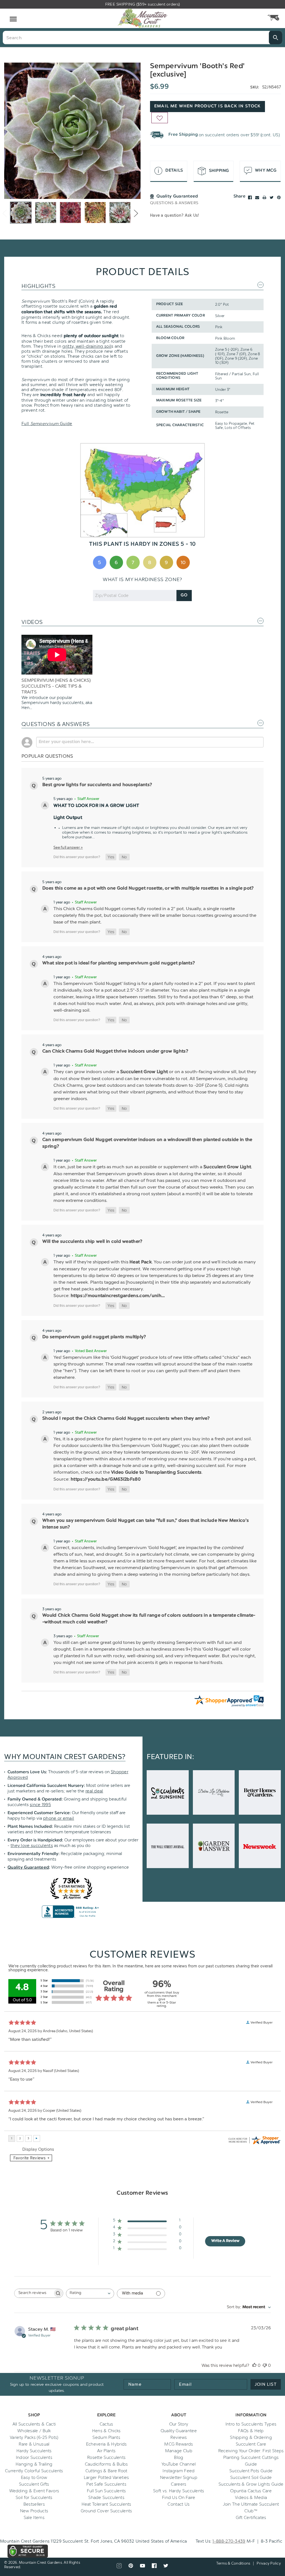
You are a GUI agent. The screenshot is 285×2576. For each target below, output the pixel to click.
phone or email (59, 1818)
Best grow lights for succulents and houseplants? (97, 785)
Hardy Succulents (34, 2451)
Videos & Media (251, 2498)
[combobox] (90, 2294)
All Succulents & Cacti (34, 2424)
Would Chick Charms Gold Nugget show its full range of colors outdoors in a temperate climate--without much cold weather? (149, 1619)
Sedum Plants (106, 2437)
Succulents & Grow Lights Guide (251, 2484)
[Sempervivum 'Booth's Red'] (72, 131)
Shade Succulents (106, 2498)
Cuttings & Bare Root (106, 2471)
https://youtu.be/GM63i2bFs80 (106, 1480)
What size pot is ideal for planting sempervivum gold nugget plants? (119, 963)
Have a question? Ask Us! (175, 215)
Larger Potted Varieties (106, 2478)
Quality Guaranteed (28, 1868)
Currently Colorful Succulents (34, 2471)
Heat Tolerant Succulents (106, 2504)
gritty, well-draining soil (87, 346)
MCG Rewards (179, 2444)
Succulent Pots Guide (251, 2471)
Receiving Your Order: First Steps (251, 2451)
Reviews (179, 2437)
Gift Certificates (251, 2518)
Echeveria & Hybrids (106, 2444)
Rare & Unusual (34, 2444)
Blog (179, 2458)
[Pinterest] (279, 197)
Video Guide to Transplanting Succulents (156, 1473)
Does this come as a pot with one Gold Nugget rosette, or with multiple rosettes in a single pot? (148, 888)
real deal (94, 1791)
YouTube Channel (179, 2464)
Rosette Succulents (106, 2458)
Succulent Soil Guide (251, 2478)
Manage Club (179, 2451)
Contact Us (179, 2504)
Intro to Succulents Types (251, 2424)
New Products (34, 2511)
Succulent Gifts (34, 2484)
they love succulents (32, 1846)
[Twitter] (272, 197)
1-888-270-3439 (229, 2541)
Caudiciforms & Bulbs (106, 2464)
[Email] (257, 197)
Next (136, 213)
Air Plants (106, 2451)
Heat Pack (141, 1262)
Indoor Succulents (34, 2458)
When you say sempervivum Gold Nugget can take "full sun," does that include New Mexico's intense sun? (146, 1524)
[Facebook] (250, 197)
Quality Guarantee (179, 2431)
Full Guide (47, 424)
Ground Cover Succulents (106, 2511)
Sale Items (34, 2518)
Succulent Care (251, 2444)
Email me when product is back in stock (207, 106)
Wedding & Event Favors (34, 2491)
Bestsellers (34, 2504)
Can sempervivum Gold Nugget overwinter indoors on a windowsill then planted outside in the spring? (147, 1143)
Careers (179, 2484)
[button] (111, 857)
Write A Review (225, 2241)
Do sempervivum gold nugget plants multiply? (94, 1337)
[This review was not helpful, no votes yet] (265, 2365)
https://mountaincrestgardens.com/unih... (118, 1296)
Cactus (106, 2424)
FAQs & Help (251, 2431)
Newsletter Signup (179, 2478)
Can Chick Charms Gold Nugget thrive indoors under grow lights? (115, 1051)
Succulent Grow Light (144, 1072)
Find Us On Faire (179, 2498)
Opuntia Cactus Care (251, 2491)
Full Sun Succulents (106, 2491)
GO (184, 595)
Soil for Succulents (34, 2498)
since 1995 (40, 1805)
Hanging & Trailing (34, 2464)
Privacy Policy (269, 2563)
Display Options (38, 2149)
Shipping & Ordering (251, 2437)
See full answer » (68, 847)
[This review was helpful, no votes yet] (254, 2365)
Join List (266, 2384)
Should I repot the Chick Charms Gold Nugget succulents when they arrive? (126, 1419)
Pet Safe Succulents (106, 2484)
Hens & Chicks (106, 2431)
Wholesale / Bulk (34, 2431)
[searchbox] (34, 2293)
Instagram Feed (179, 2471)
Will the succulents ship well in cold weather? (92, 1242)
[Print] (264, 197)
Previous (5, 213)
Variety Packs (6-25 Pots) (34, 2437)
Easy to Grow (34, 2478)
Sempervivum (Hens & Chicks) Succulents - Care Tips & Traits (56, 686)
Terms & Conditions (233, 2563)
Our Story (179, 2424)
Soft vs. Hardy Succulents (179, 2491)
